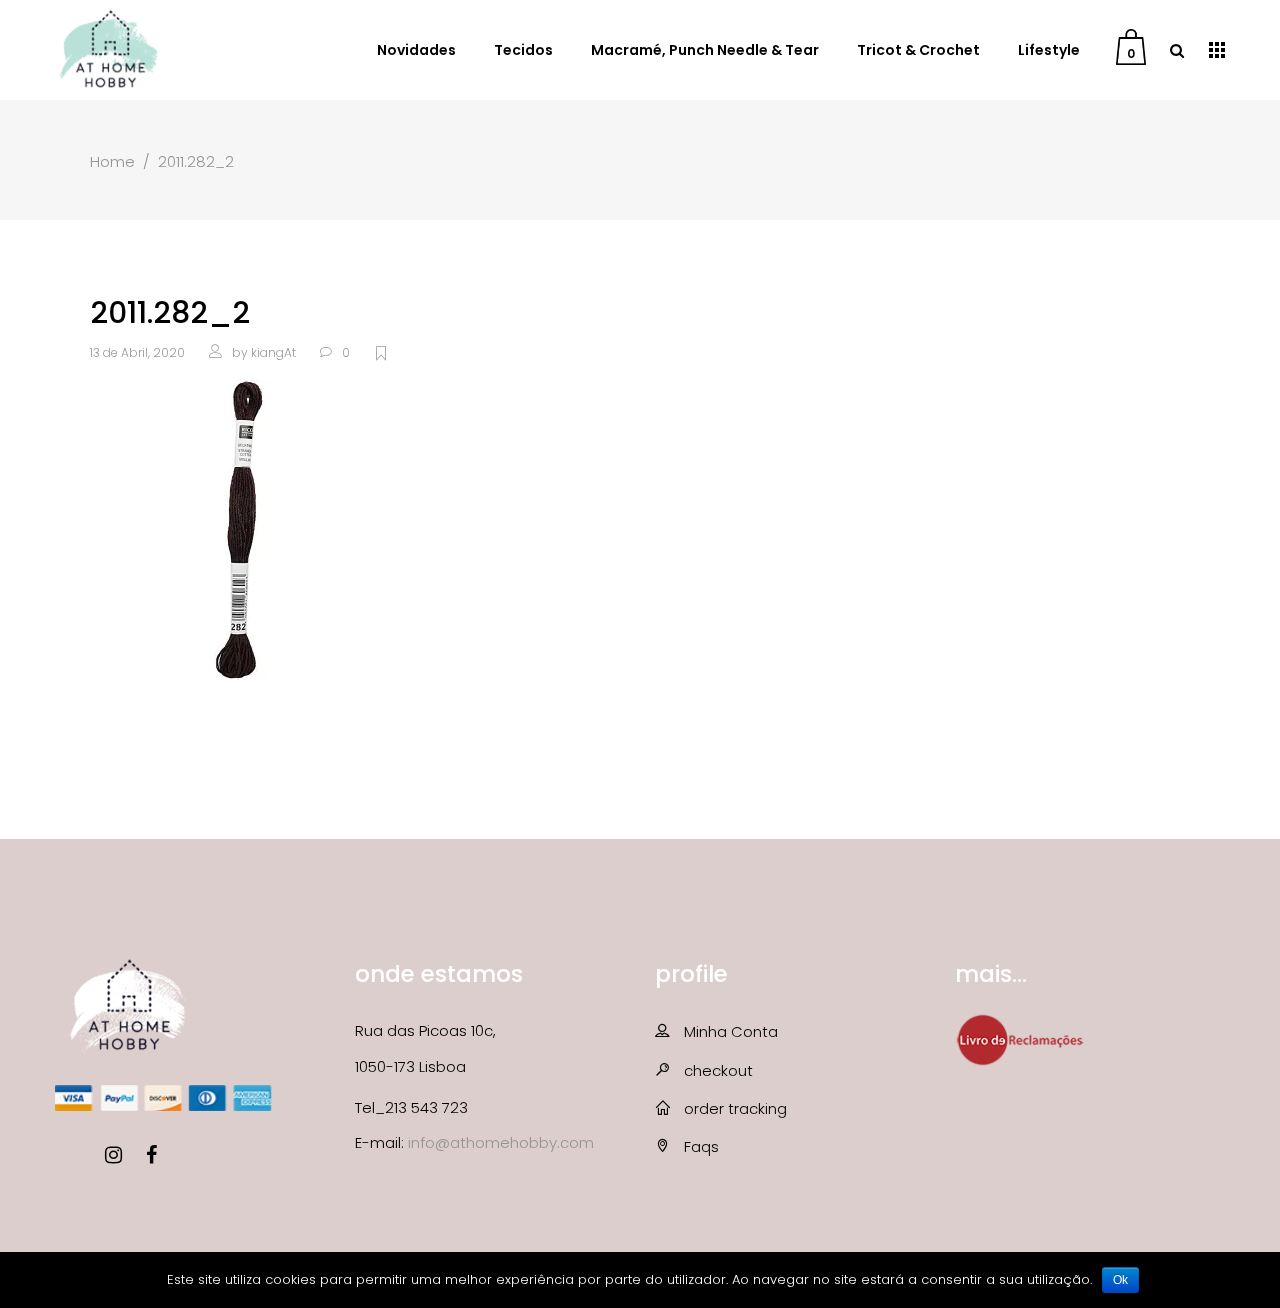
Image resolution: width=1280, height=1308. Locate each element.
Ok (1120, 1280)
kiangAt (273, 352)
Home (112, 161)
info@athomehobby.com (501, 1142)
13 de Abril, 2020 (137, 352)
